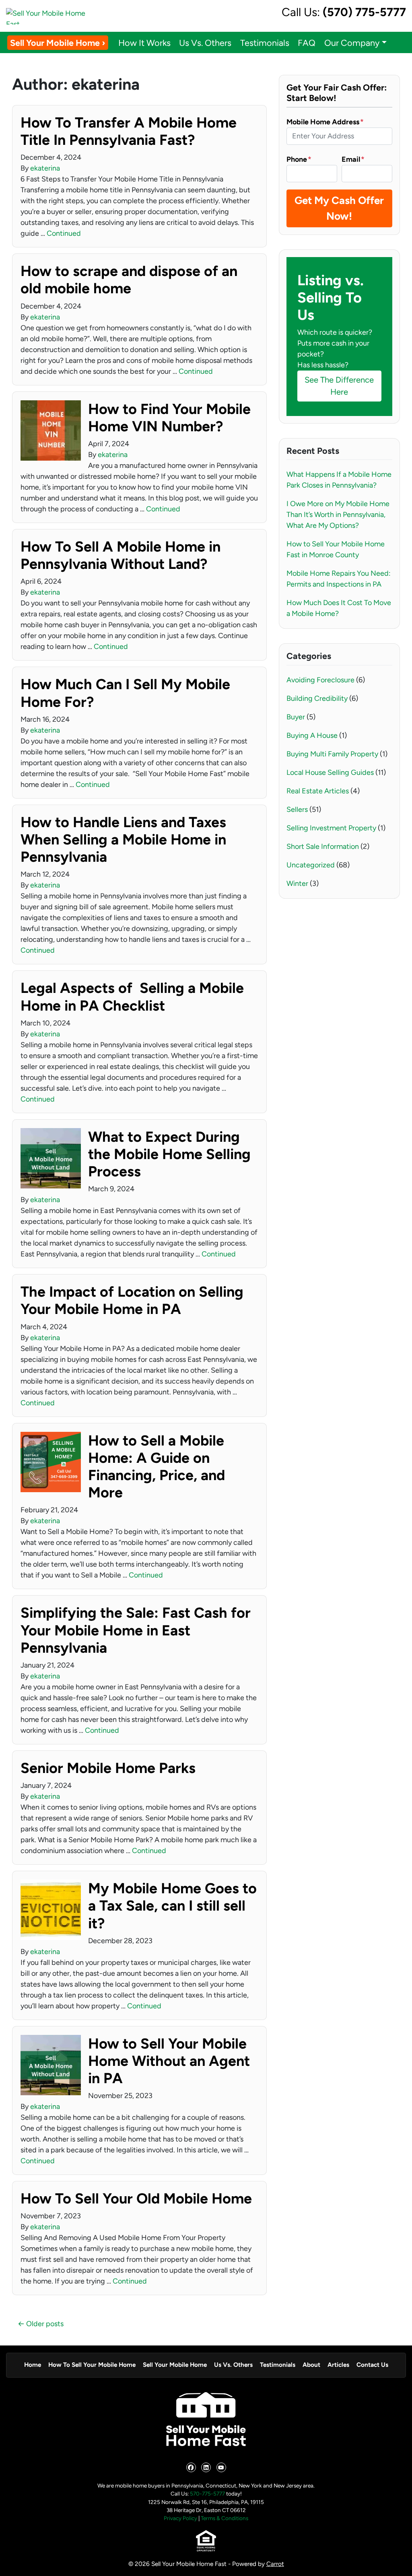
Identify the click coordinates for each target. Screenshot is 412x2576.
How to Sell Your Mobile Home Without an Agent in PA (169, 2061)
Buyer (296, 717)
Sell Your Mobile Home (175, 2365)
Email (353, 159)
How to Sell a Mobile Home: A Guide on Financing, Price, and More (157, 1467)
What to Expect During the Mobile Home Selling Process (169, 1154)
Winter (297, 883)
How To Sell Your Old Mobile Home (136, 2198)
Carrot (275, 2564)
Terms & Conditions (225, 2518)
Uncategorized (311, 865)
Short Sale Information (323, 846)
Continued (64, 233)
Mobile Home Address (325, 122)
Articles (338, 2365)
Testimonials (265, 43)
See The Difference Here (339, 386)
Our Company (352, 43)
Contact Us (372, 2365)
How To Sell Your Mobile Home (92, 2365)
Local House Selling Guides (330, 772)
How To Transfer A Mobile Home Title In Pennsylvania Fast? (129, 131)
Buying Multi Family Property (332, 754)
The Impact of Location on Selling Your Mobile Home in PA (132, 1300)
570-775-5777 (207, 2494)
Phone (299, 159)
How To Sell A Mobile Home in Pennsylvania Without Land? (121, 555)
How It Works (144, 43)
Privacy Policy (180, 2518)
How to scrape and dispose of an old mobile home (129, 280)
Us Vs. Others (205, 43)
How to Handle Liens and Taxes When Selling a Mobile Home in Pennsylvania (123, 839)
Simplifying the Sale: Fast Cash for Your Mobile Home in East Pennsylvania (136, 1630)
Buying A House (312, 735)
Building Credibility (317, 698)
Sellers (297, 809)
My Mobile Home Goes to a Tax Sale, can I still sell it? (172, 1906)
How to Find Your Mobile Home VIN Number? (169, 418)
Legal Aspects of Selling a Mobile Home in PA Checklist (132, 997)
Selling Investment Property (331, 828)
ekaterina (45, 168)
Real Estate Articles (318, 791)
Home (33, 2365)
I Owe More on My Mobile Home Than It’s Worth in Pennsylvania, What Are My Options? (338, 515)
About (311, 2365)
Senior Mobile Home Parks (108, 1768)
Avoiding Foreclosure (320, 680)
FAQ (307, 43)
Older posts (45, 2324)
